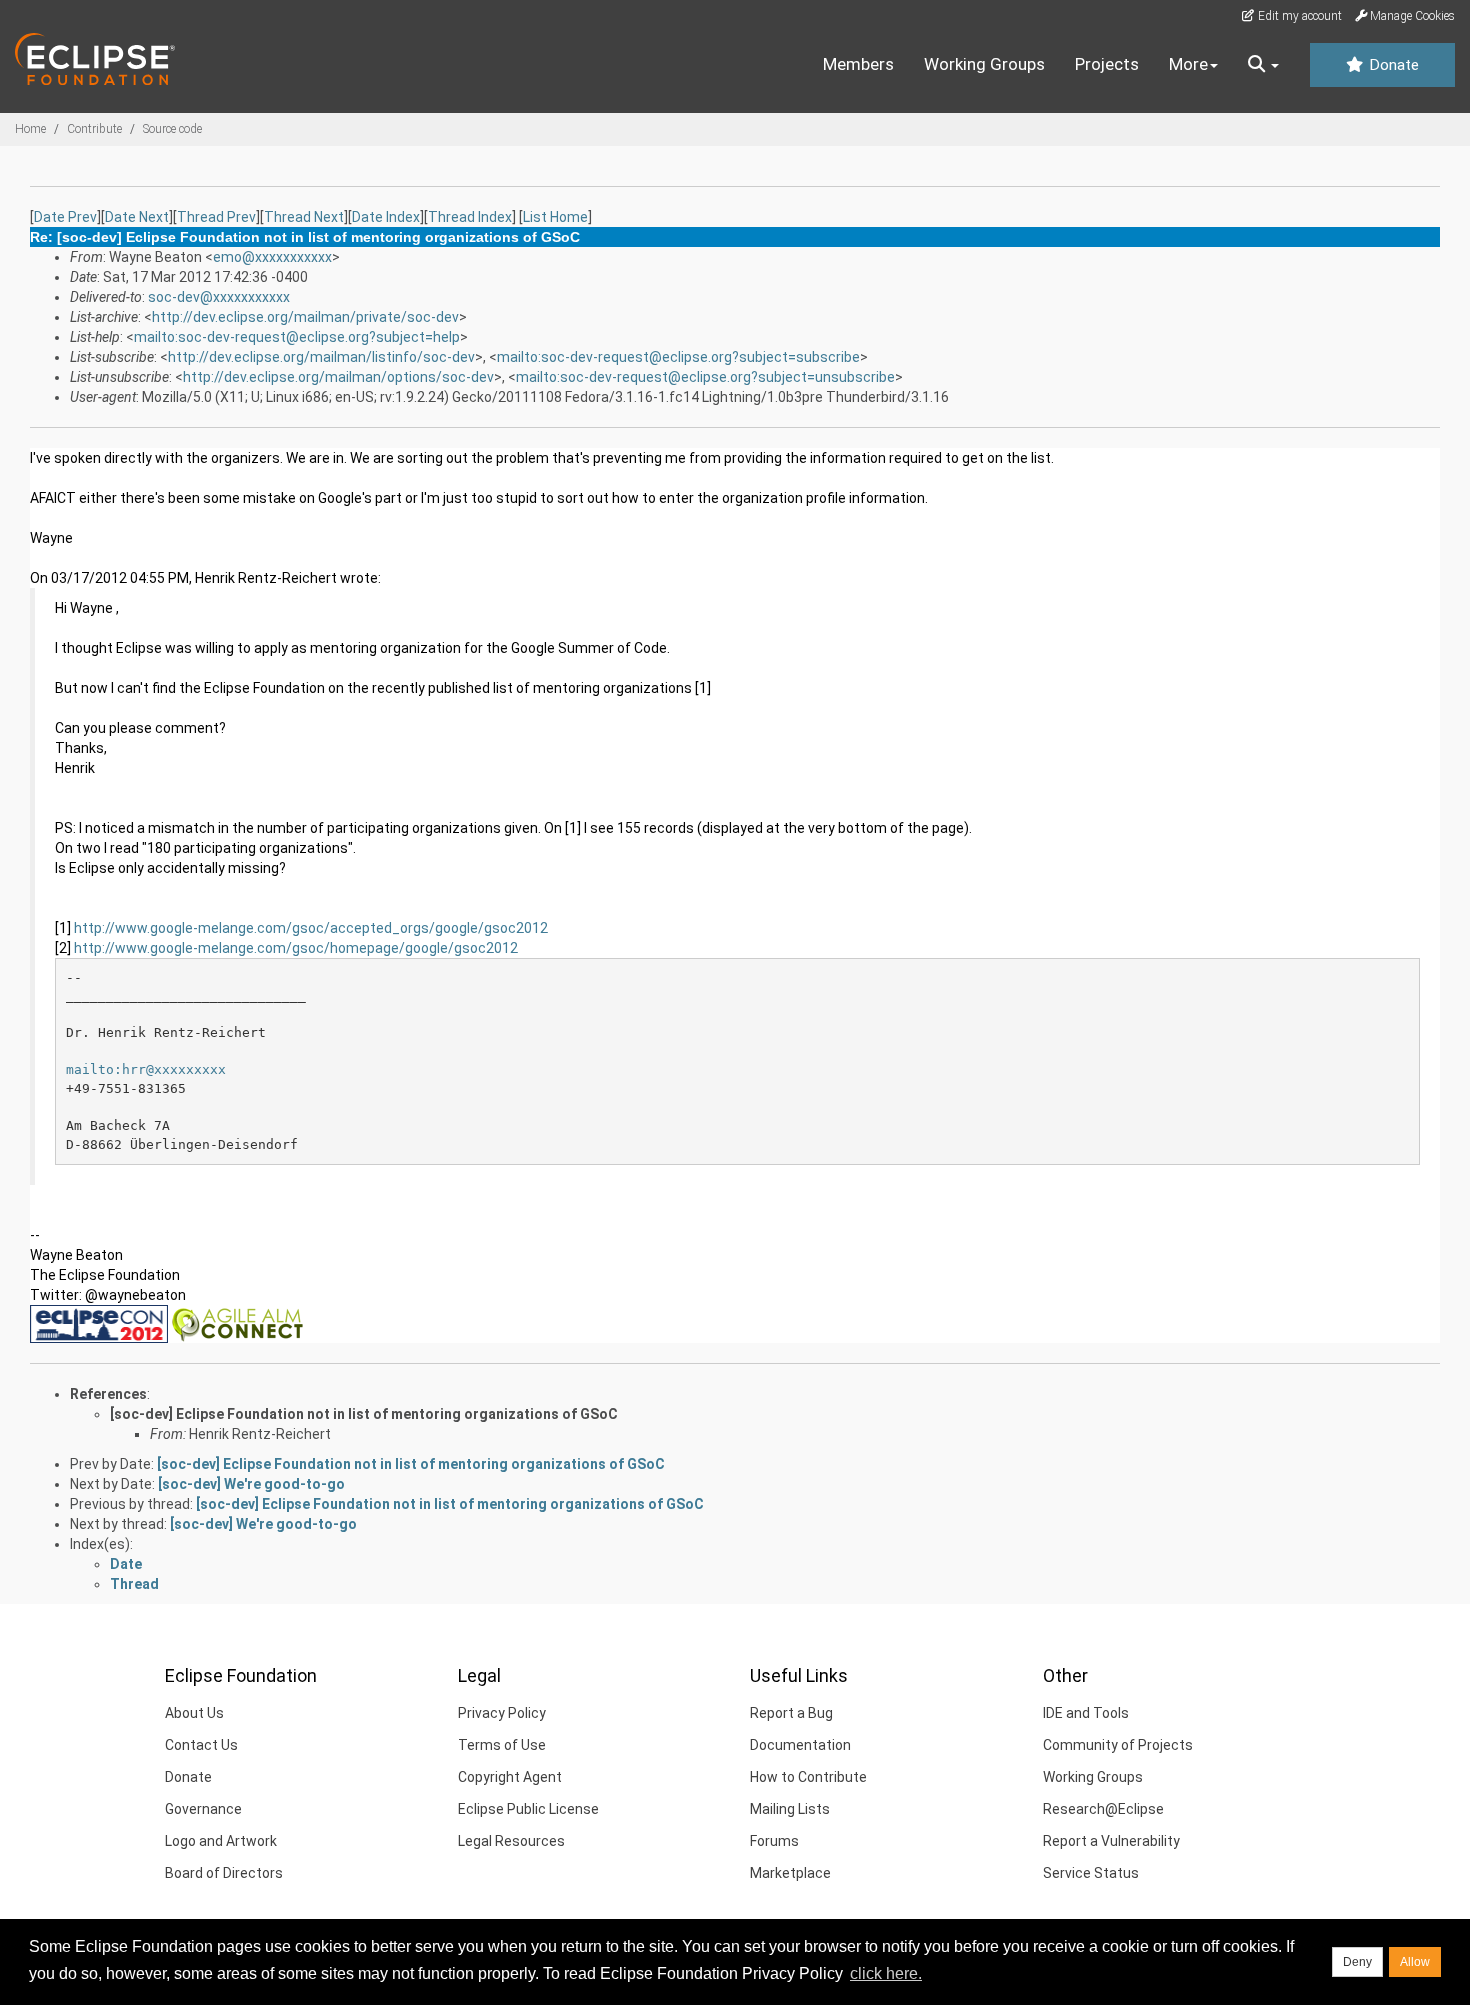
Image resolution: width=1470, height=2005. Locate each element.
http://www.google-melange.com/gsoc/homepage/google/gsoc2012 (296, 948)
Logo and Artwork (221, 1841)
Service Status (1091, 1873)
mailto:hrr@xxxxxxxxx (146, 1069)
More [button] (1188, 64)
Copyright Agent (510, 1777)
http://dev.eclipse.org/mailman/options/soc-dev (338, 377)
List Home (555, 217)
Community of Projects (1118, 1745)
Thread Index (470, 217)
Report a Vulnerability (1111, 1841)
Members (858, 64)
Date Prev (65, 217)
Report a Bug (791, 1713)
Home (30, 129)
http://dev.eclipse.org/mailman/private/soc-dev (305, 317)
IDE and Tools (1086, 1713)
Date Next (137, 217)
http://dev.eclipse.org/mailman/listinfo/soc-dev (321, 357)
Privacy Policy (502, 1713)
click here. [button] (886, 1973)
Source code (172, 129)
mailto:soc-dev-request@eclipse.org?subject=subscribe (678, 357)
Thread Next (304, 217)
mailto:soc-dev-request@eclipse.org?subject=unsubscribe (705, 377)
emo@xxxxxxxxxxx (272, 257)
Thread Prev (216, 217)
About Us (194, 1713)
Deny (1357, 1962)
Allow (1415, 1962)
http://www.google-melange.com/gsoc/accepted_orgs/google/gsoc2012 (311, 928)
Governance (203, 1809)
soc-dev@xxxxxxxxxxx (219, 297)
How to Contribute (808, 1777)
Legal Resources (511, 1841)
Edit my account (1298, 16)
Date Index (386, 217)
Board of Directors (224, 1873)
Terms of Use (502, 1745)
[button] (1263, 65)
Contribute (94, 129)
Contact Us (201, 1745)
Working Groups (984, 64)
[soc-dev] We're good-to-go (251, 1484)
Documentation (800, 1745)
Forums (774, 1841)
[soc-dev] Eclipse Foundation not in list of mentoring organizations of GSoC (364, 1414)
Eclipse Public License (528, 1809)
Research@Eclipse (1103, 1809)
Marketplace (790, 1873)
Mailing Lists (790, 1809)
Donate (1392, 65)
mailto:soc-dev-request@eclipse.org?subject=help (297, 337)
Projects (1107, 64)
